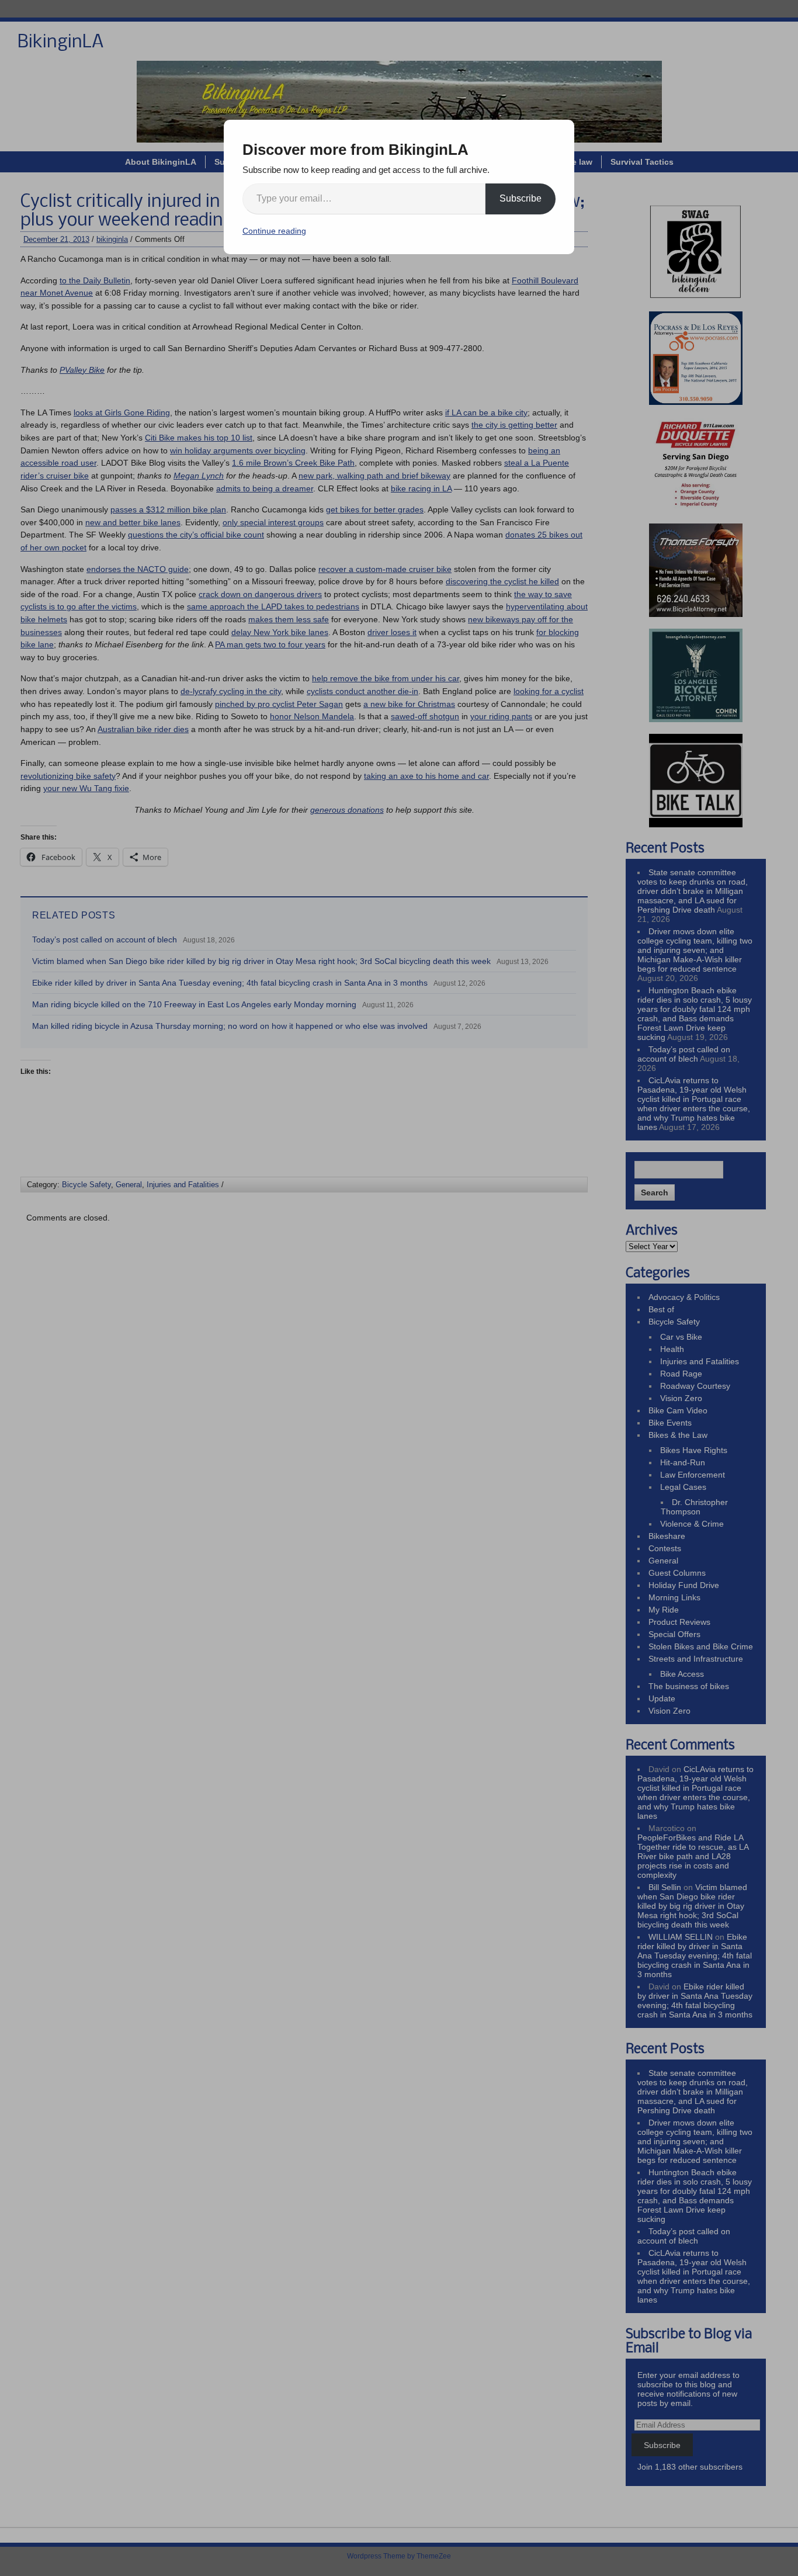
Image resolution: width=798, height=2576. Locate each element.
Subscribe (521, 198)
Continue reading (274, 231)
